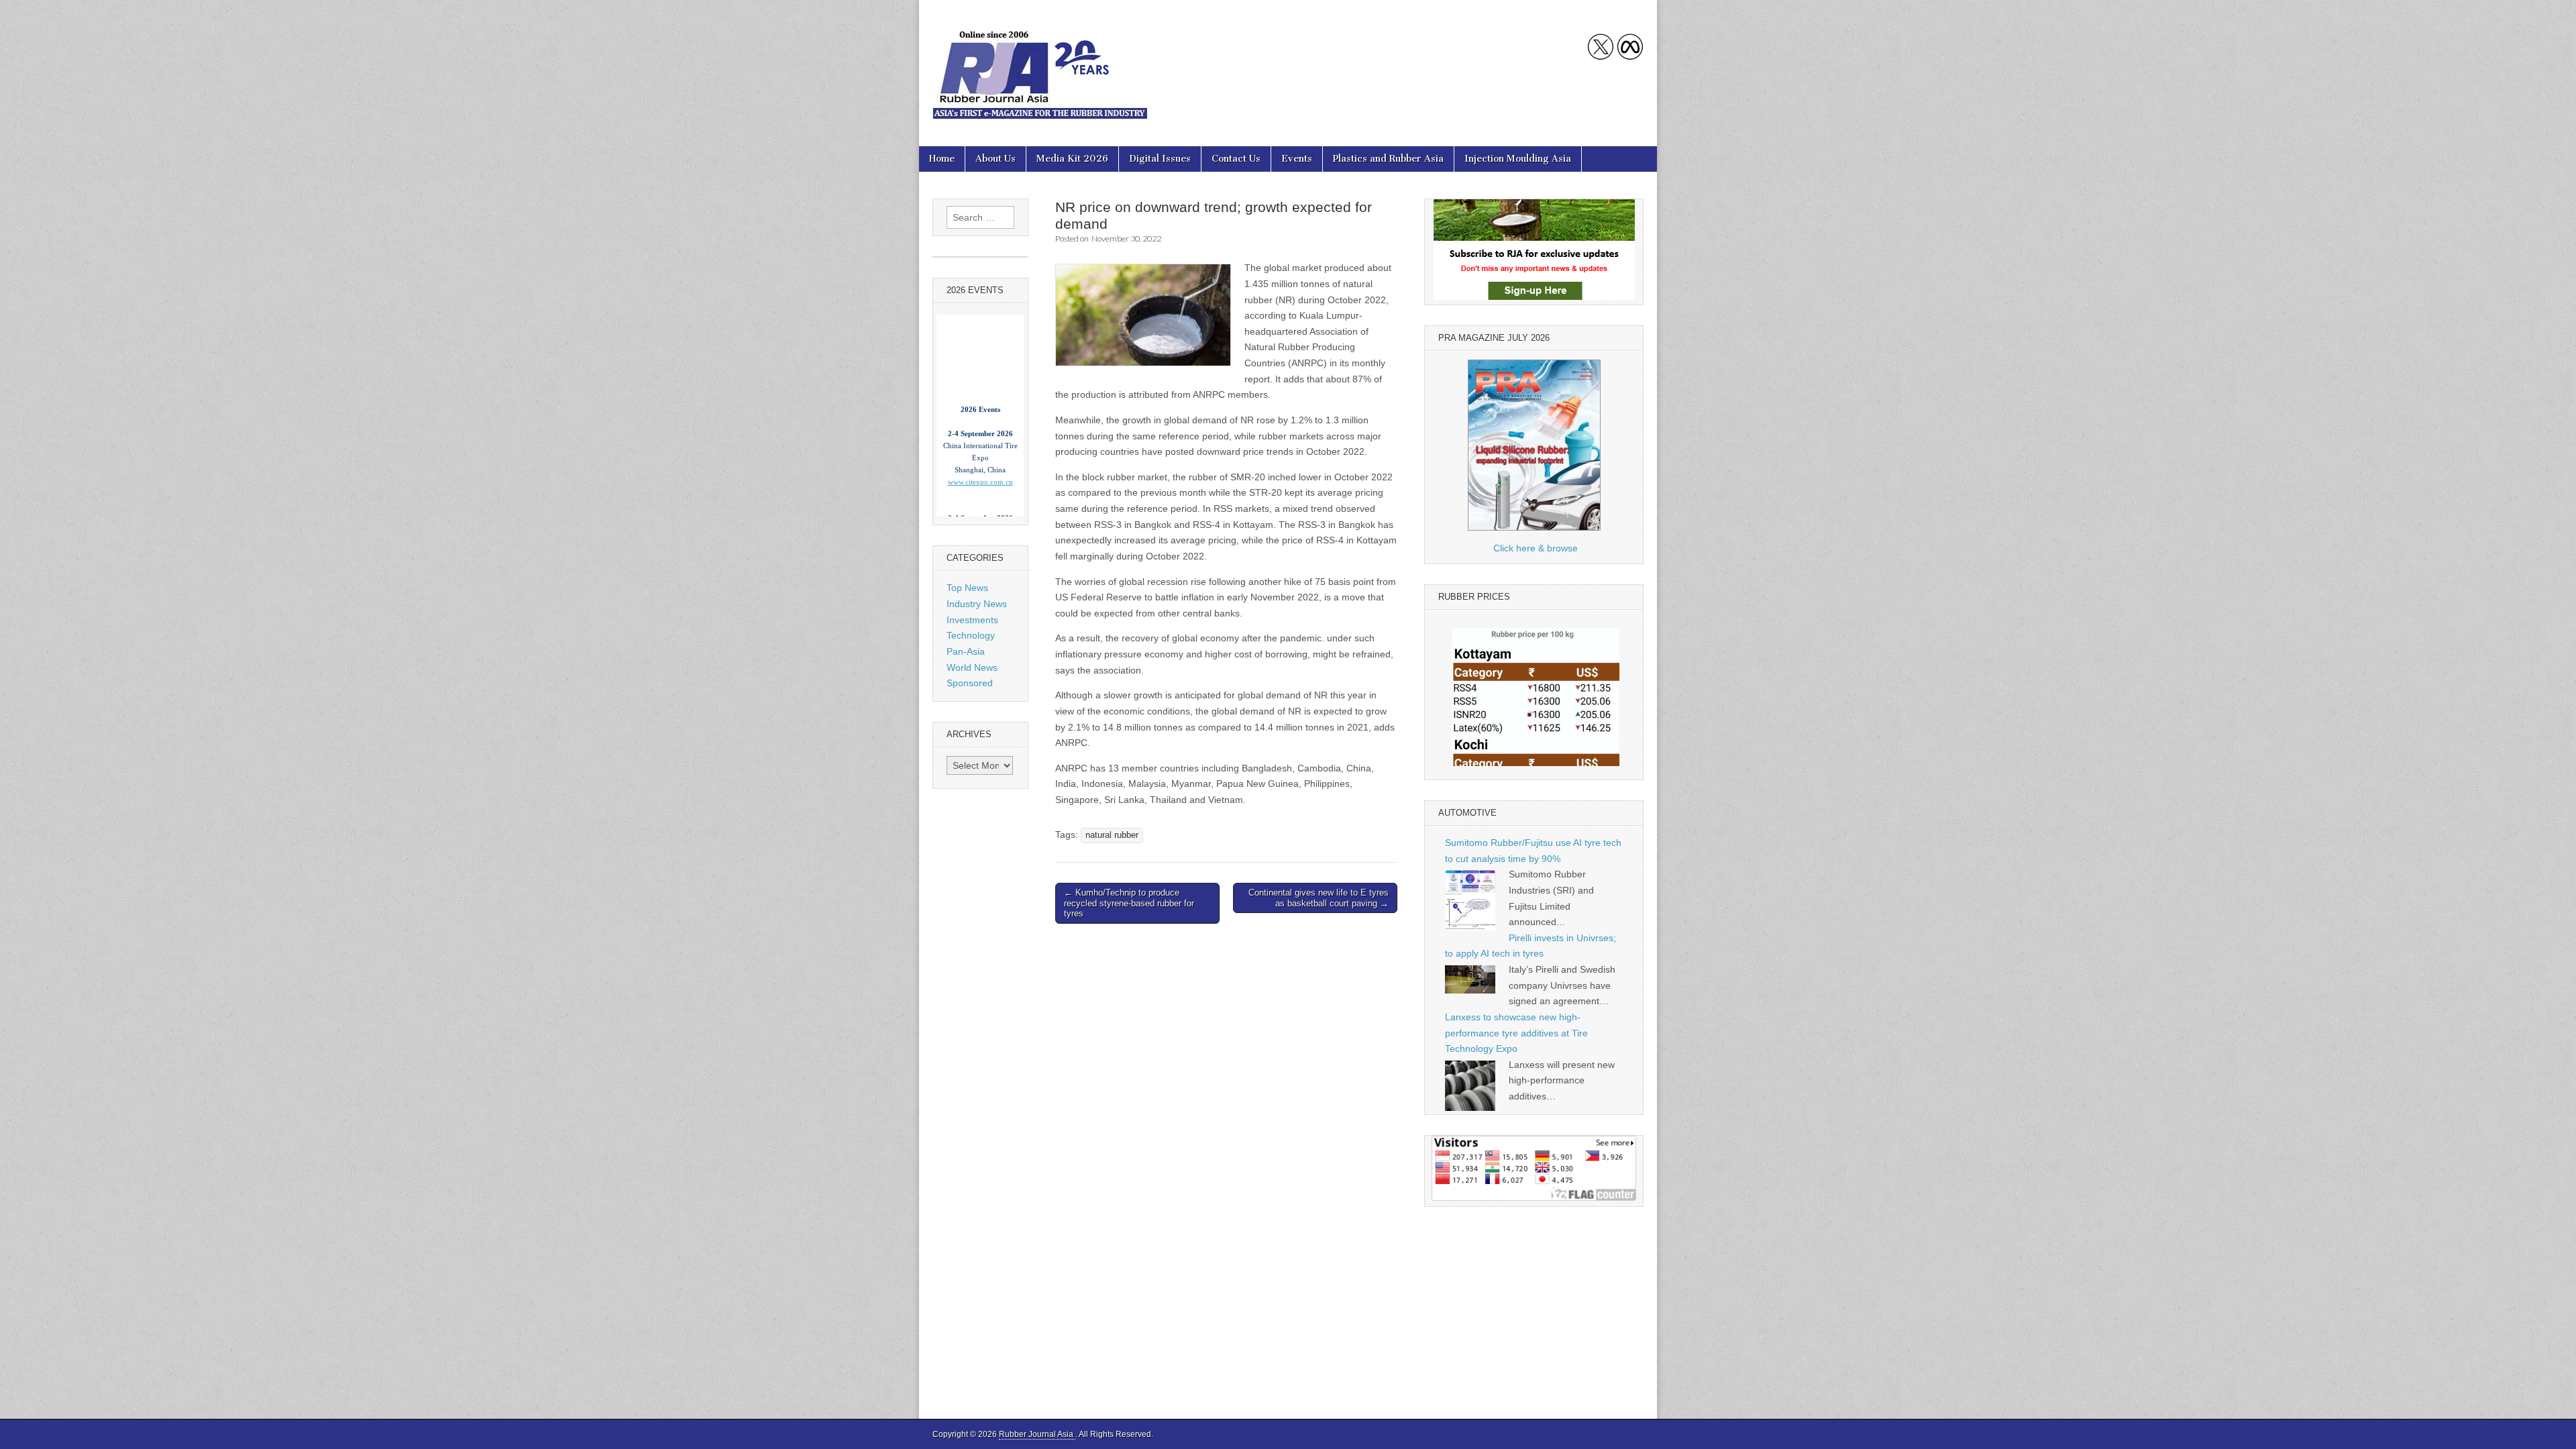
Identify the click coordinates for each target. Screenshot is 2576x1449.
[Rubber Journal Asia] (1040, 63)
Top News (967, 588)
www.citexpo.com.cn (980, 444)
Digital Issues (1160, 159)
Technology (971, 635)
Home (942, 159)
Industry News (977, 604)
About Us (996, 159)
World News (972, 667)
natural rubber (1112, 835)
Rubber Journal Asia (1037, 1434)
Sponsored (970, 683)
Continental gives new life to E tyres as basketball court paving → (1319, 898)
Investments (972, 620)
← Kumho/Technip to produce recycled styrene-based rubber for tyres (1129, 903)
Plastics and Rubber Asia (1388, 159)
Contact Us (1236, 159)
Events (1297, 159)
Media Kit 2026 (1072, 159)
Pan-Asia (966, 651)
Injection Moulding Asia (1518, 159)
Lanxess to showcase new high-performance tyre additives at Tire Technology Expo (1516, 1033)
